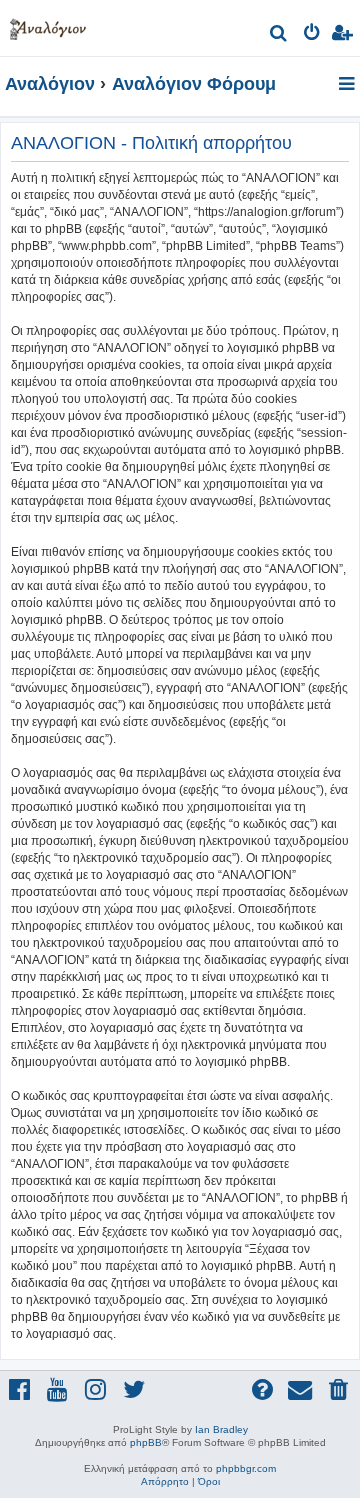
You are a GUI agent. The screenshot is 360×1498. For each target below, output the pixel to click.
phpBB (146, 1442)
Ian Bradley (221, 1429)
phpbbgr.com (246, 1468)
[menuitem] (279, 35)
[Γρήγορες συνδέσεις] (348, 85)
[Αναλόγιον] (48, 25)
